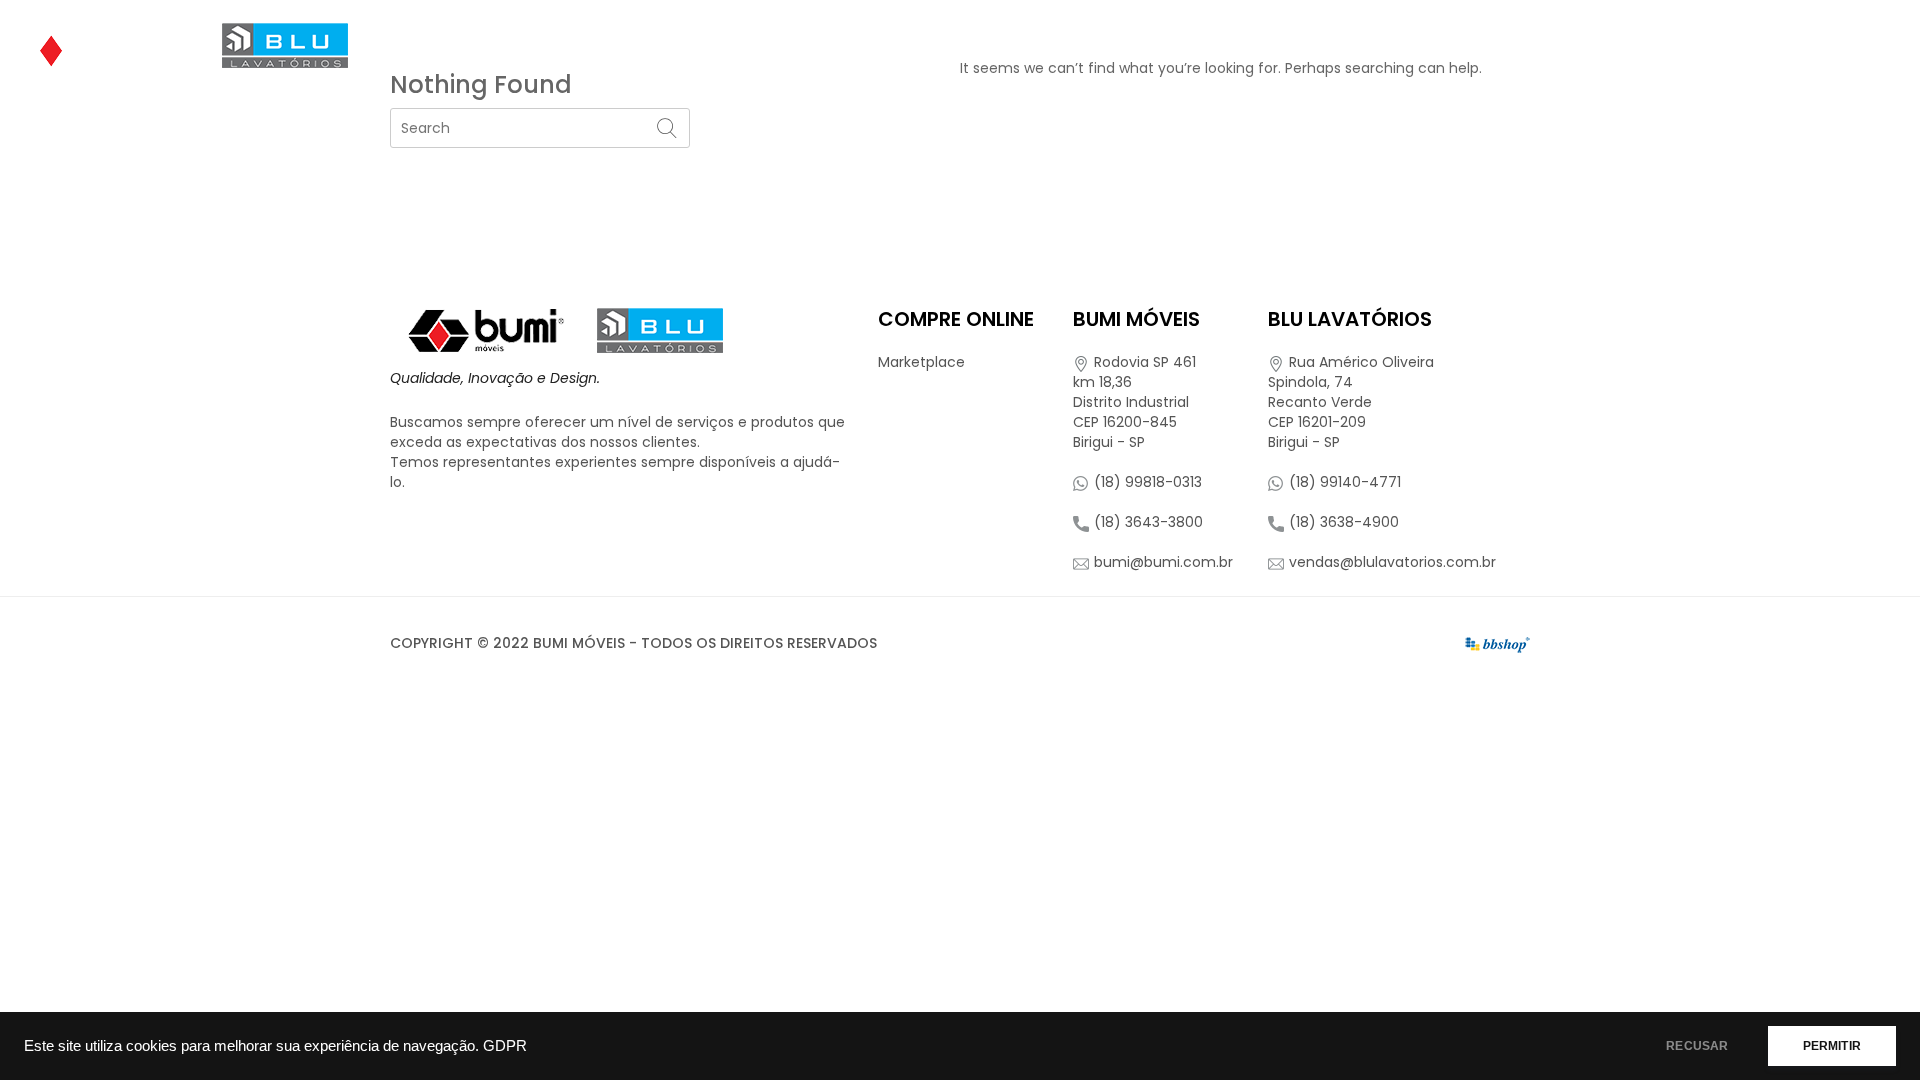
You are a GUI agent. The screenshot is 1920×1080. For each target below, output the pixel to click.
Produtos (1146, 45)
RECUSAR (1697, 1046)
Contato (1787, 45)
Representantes (1648, 45)
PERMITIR (1832, 1046)
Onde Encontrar (1309, 45)
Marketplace (921, 362)
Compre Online (1474, 45)
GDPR (505, 1046)
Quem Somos (1014, 45)
